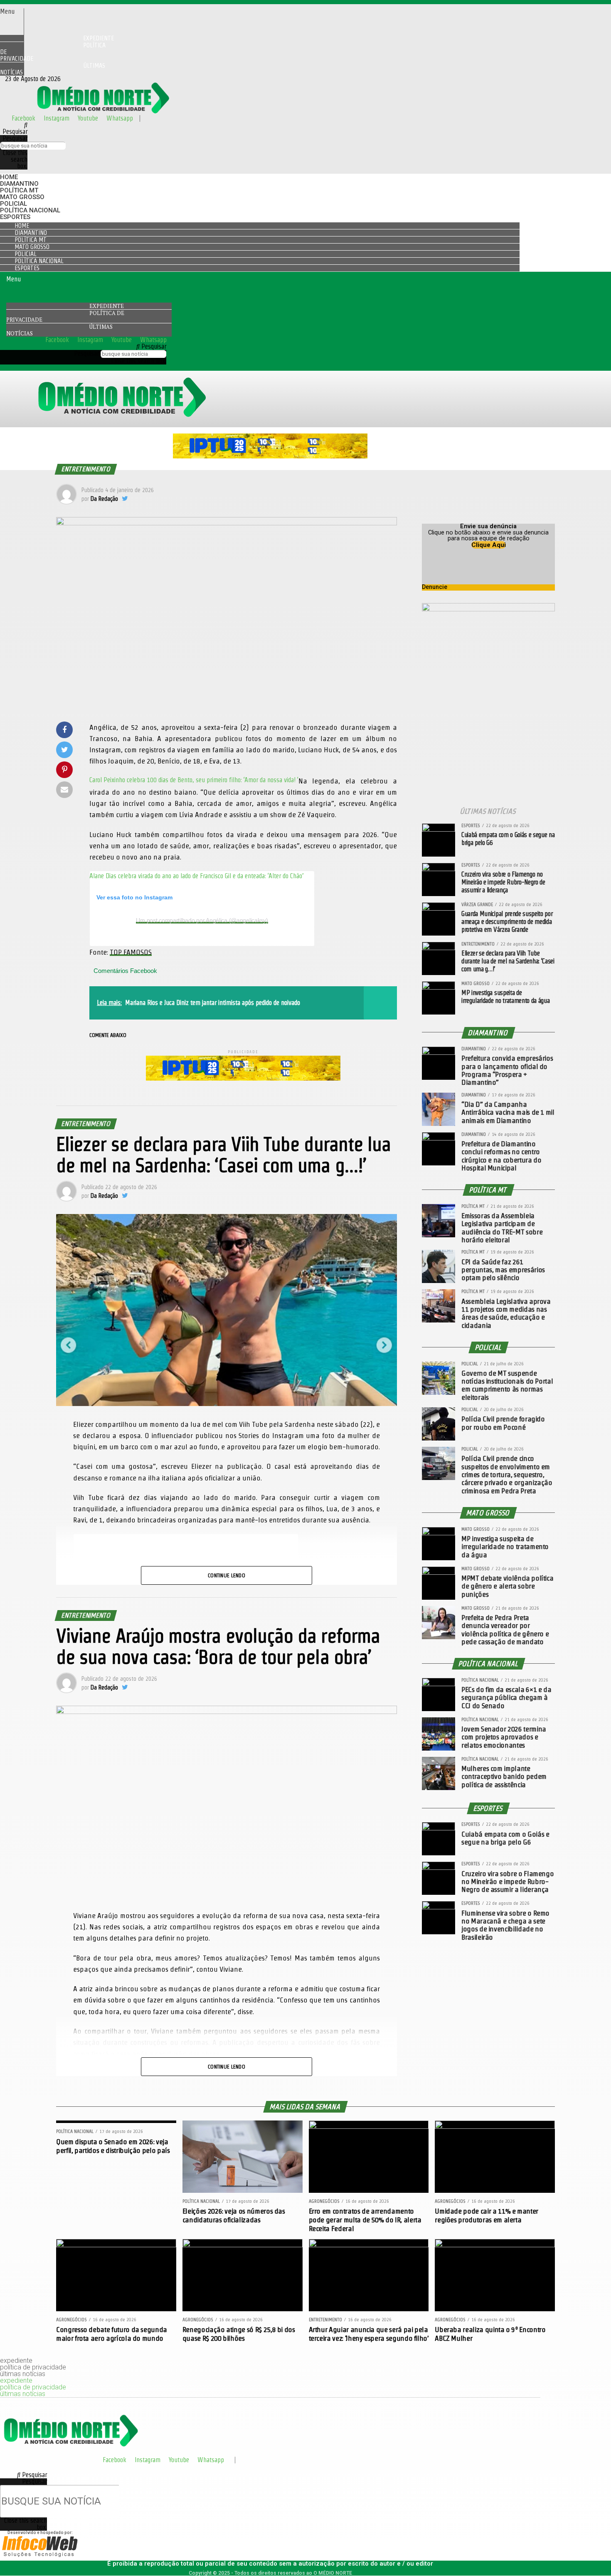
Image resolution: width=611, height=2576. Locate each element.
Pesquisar (15, 138)
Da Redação (104, 499)
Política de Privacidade (53, 52)
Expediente (107, 306)
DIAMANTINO (19, 184)
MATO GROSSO (22, 197)
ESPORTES (15, 217)
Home (9, 177)
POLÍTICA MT (19, 190)
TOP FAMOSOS (131, 952)
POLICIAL (14, 204)
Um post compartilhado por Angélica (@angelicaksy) (202, 920)
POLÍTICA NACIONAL (30, 210)
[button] (12, 12)
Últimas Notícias (53, 69)
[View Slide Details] (270, 456)
